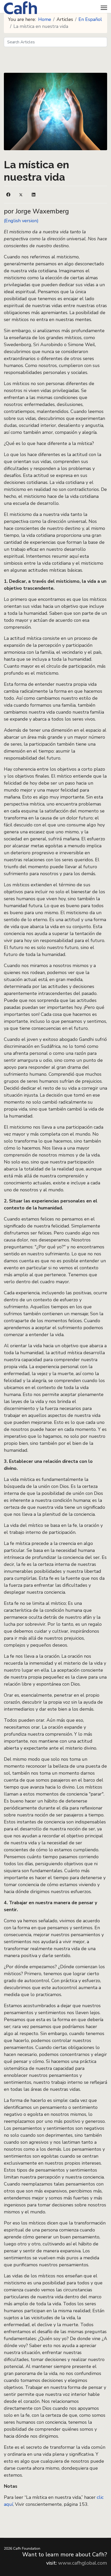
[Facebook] (8, 195)
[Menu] (104, 8)
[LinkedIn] (34, 195)
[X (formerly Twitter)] (21, 195)
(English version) (21, 221)
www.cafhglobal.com (83, 2563)
